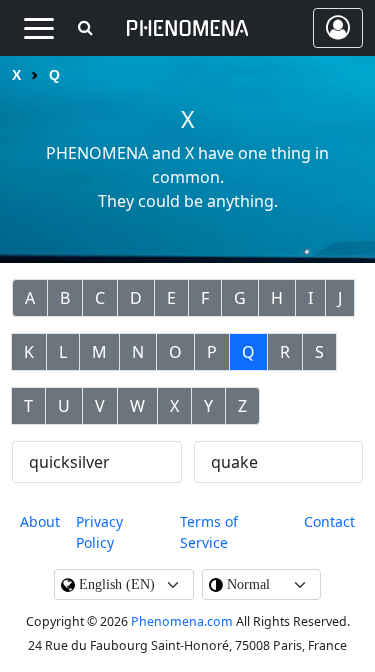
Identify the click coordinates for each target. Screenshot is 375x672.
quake (234, 462)
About (40, 521)
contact (329, 521)
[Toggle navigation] (38, 28)
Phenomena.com (182, 621)
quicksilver (69, 462)
